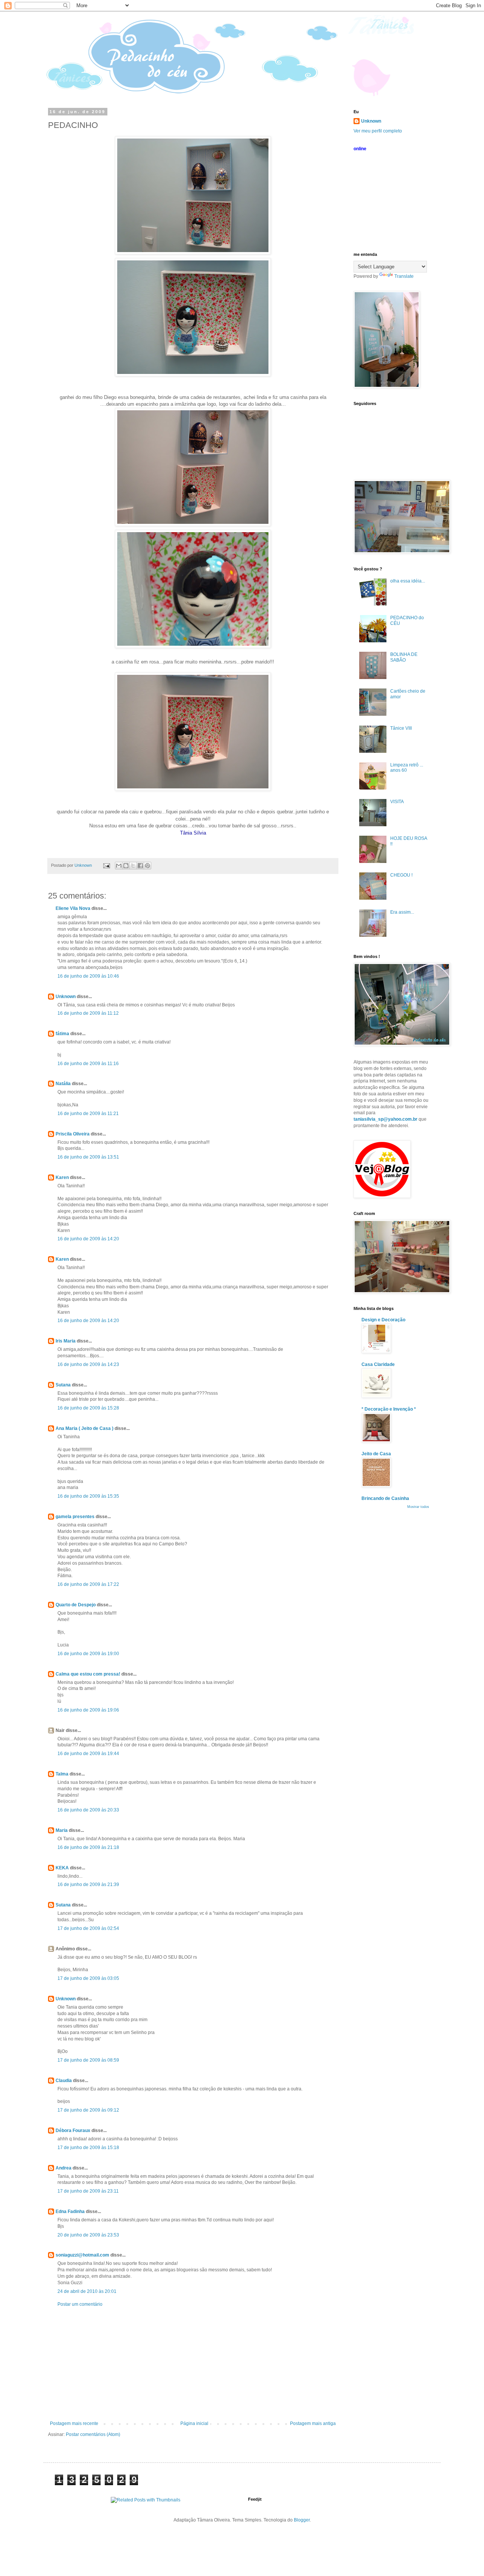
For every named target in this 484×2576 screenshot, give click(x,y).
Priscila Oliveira (73, 1134)
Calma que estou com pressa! (88, 1674)
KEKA (62, 1868)
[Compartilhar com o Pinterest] (147, 866)
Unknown (66, 997)
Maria (62, 1830)
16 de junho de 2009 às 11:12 (88, 1013)
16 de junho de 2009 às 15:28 (88, 1408)
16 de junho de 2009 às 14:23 (88, 1364)
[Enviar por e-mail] (119, 866)
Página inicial (194, 2423)
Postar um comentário (80, 2304)
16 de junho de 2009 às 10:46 (88, 976)
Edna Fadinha (70, 2212)
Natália (63, 1084)
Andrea (64, 2168)
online (360, 149)
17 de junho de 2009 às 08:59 (88, 2060)
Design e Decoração (383, 1320)
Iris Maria (66, 1341)
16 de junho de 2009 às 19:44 (88, 1754)
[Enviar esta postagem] (106, 865)
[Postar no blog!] (126, 866)
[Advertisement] (193, 2364)
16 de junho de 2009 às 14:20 (88, 1239)
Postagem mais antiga (313, 2423)
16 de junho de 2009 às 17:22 (88, 1584)
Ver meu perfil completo (378, 131)
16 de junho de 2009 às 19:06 (88, 1710)
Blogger (302, 2520)
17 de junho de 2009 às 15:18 (88, 2148)
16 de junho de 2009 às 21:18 (88, 1847)
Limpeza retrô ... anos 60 (407, 768)
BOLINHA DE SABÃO (404, 657)
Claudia (64, 2081)
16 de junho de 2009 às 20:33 (88, 1810)
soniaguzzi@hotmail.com (82, 2255)
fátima (62, 1034)
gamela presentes (75, 1517)
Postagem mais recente (74, 2423)
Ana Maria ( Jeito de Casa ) (85, 1428)
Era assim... (402, 912)
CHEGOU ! (401, 875)
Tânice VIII (401, 728)
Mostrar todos (418, 1507)
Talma (62, 1774)
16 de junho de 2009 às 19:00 (88, 1654)
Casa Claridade (378, 1364)
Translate (404, 276)
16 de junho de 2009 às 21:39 (88, 1884)
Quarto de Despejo (76, 1605)
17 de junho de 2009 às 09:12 (88, 2110)
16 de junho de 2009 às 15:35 (88, 1496)
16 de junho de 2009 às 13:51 (88, 1157)
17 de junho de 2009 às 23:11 (88, 2191)
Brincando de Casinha (385, 1498)
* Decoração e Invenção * (389, 1409)
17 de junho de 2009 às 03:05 (88, 1978)
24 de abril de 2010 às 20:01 (87, 2291)
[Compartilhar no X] (133, 866)
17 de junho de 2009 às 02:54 (88, 1928)
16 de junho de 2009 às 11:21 (88, 1114)
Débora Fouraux (73, 2131)
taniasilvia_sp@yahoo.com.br (385, 1119)
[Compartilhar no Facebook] (140, 866)
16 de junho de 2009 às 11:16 (88, 1064)
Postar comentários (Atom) (93, 2434)
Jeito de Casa (376, 1454)
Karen (62, 1177)
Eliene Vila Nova (73, 908)
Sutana (63, 1385)
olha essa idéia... (408, 581)
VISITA (397, 802)
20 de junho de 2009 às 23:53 (88, 2235)
